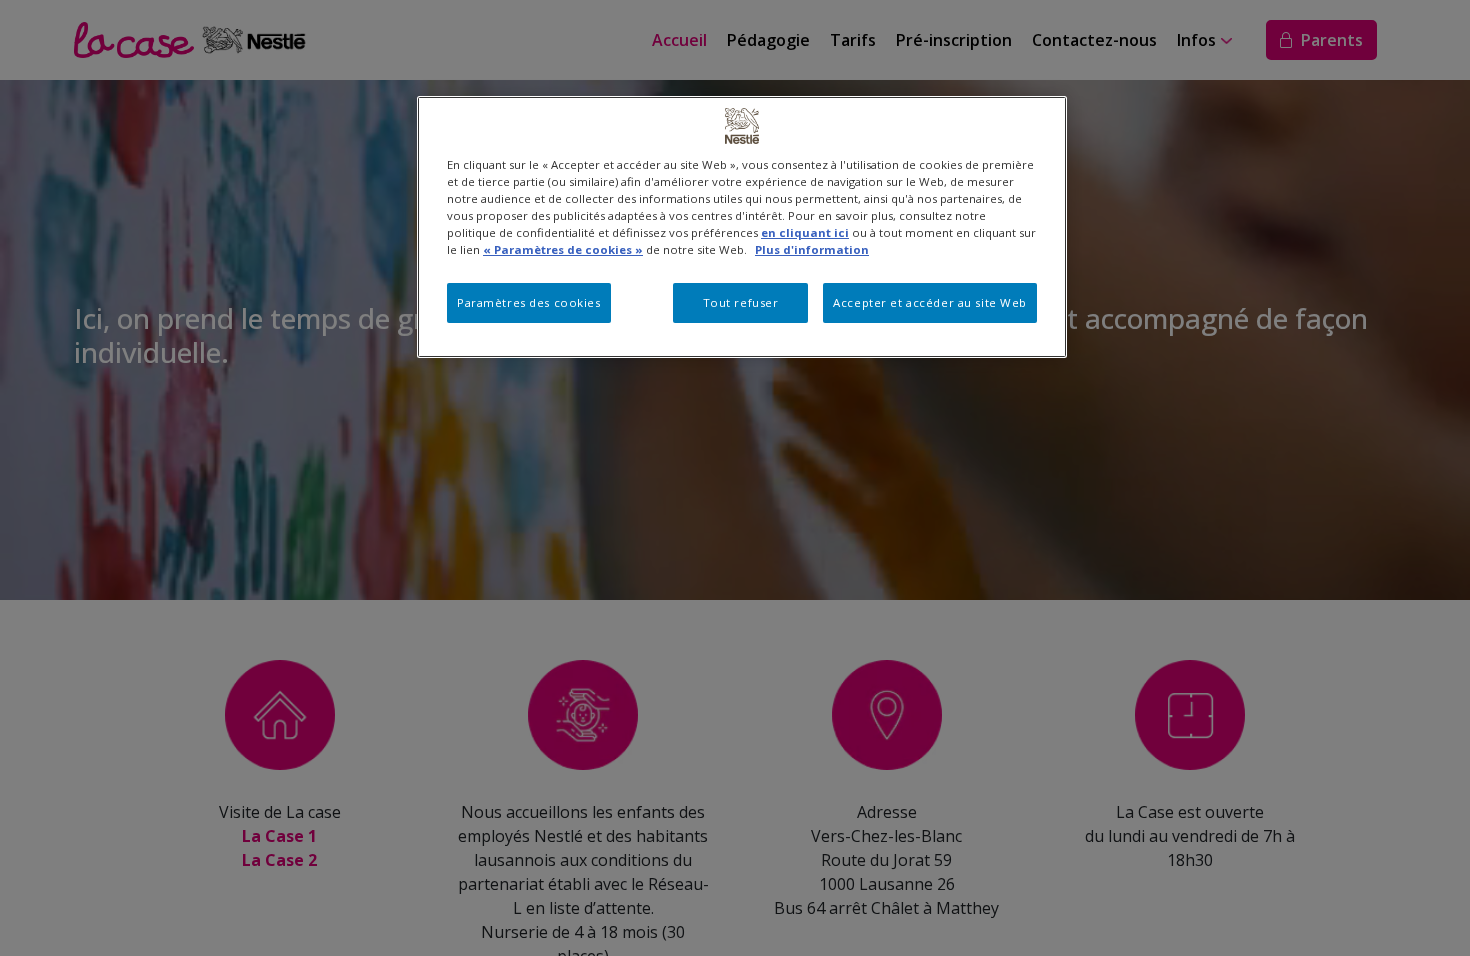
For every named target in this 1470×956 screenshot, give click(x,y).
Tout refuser (741, 302)
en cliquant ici (805, 232)
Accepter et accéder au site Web (930, 302)
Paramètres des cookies (529, 302)
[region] (742, 227)
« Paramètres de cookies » (563, 249)
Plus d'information (812, 249)
